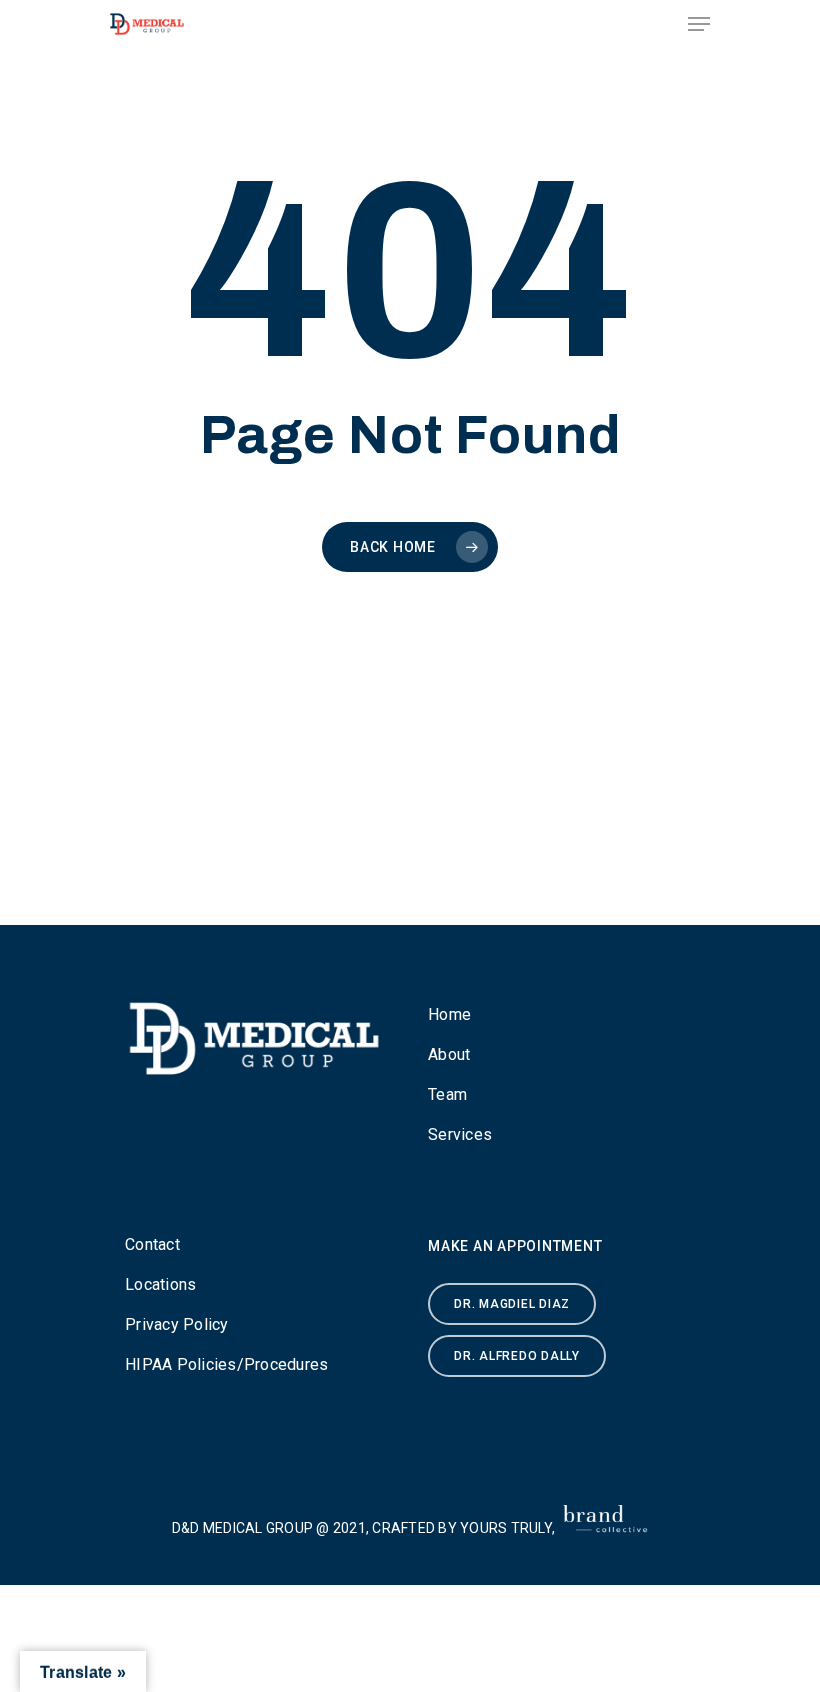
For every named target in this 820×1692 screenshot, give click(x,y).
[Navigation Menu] (699, 24)
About (449, 1054)
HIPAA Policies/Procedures (226, 1364)
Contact (152, 1244)
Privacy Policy (177, 1324)
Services (460, 1134)
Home (449, 1014)
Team (447, 1094)
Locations (160, 1284)
